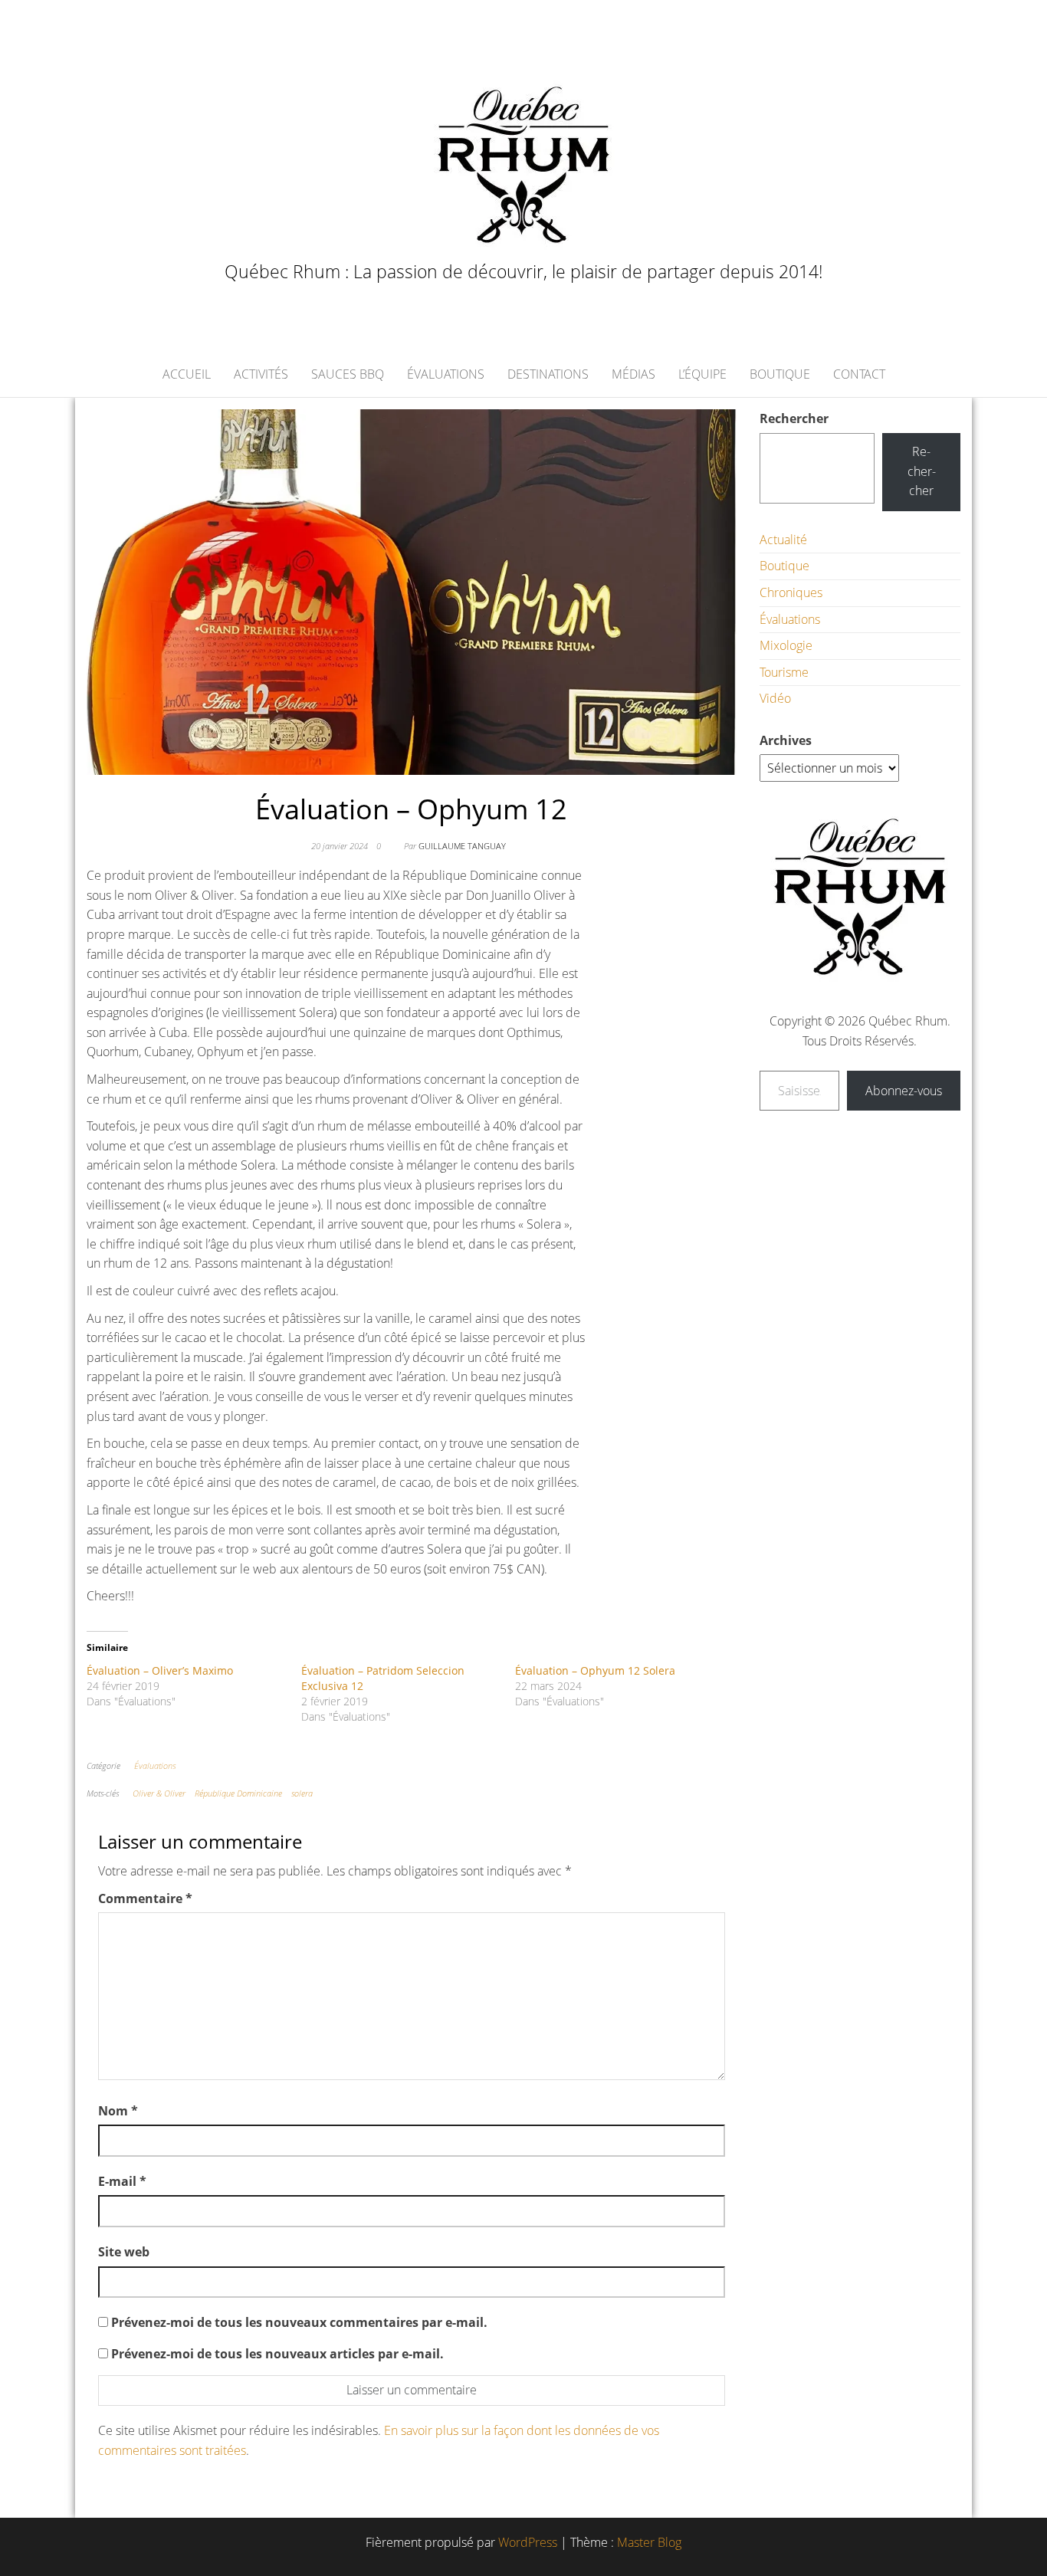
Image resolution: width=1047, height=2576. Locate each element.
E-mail (122, 2181)
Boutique (780, 374)
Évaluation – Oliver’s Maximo (160, 1670)
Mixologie (786, 645)
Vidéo (775, 698)
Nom (118, 2111)
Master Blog (649, 2542)
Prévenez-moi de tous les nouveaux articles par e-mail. (277, 2354)
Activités (261, 374)
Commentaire (145, 1898)
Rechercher (794, 418)
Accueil (187, 374)
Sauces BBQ (348, 374)
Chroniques (791, 592)
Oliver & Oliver (159, 1793)
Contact (859, 374)
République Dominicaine (238, 1793)
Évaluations (446, 374)
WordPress (528, 2542)
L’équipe (702, 374)
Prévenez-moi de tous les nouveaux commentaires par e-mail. (299, 2322)
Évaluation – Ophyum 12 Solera (595, 1670)
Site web (124, 2252)
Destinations (548, 374)
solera (302, 1793)
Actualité (783, 540)
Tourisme (784, 672)
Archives (786, 740)
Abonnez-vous (904, 1091)
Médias (633, 374)
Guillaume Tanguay (462, 846)
